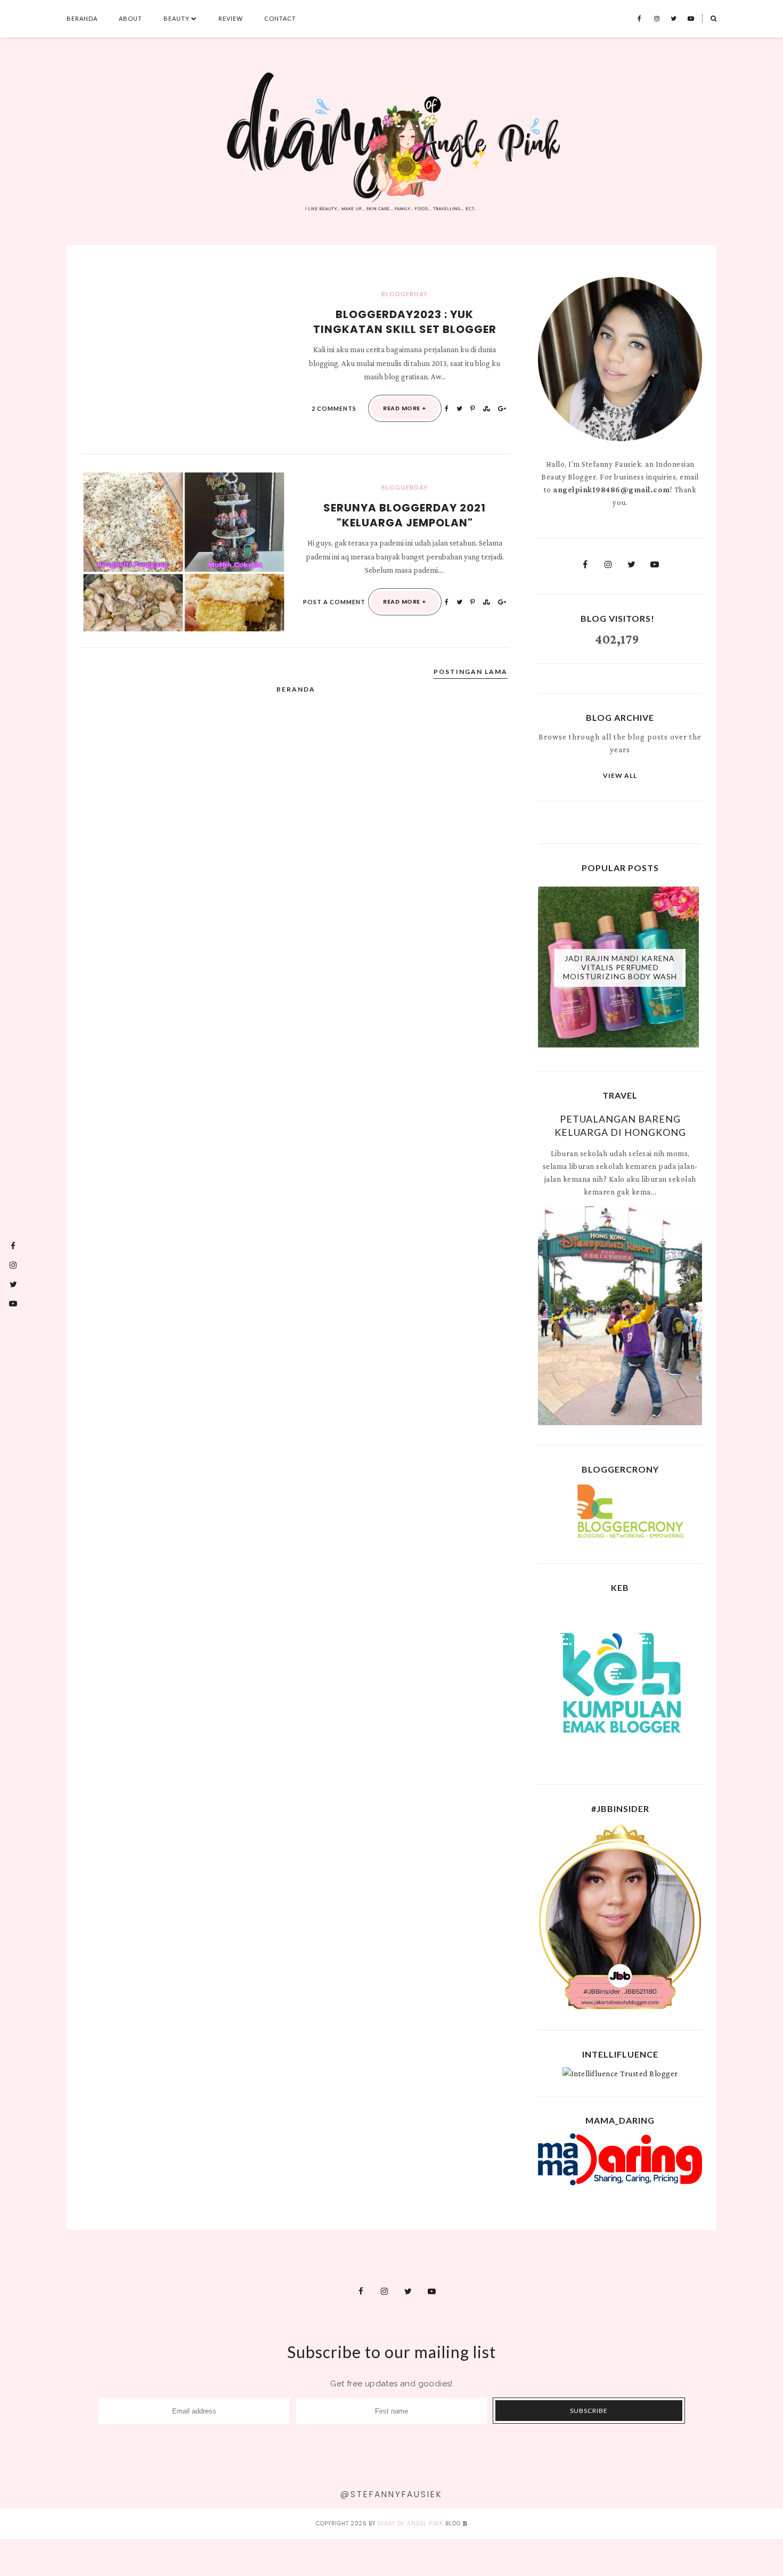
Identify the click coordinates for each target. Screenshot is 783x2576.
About (130, 18)
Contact (280, 18)
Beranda (82, 18)
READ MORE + (405, 408)
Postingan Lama (471, 672)
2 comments (334, 408)
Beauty (177, 18)
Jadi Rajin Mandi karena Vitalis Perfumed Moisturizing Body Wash (620, 967)
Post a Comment (334, 602)
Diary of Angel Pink (410, 2524)
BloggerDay (405, 294)
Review (231, 18)
